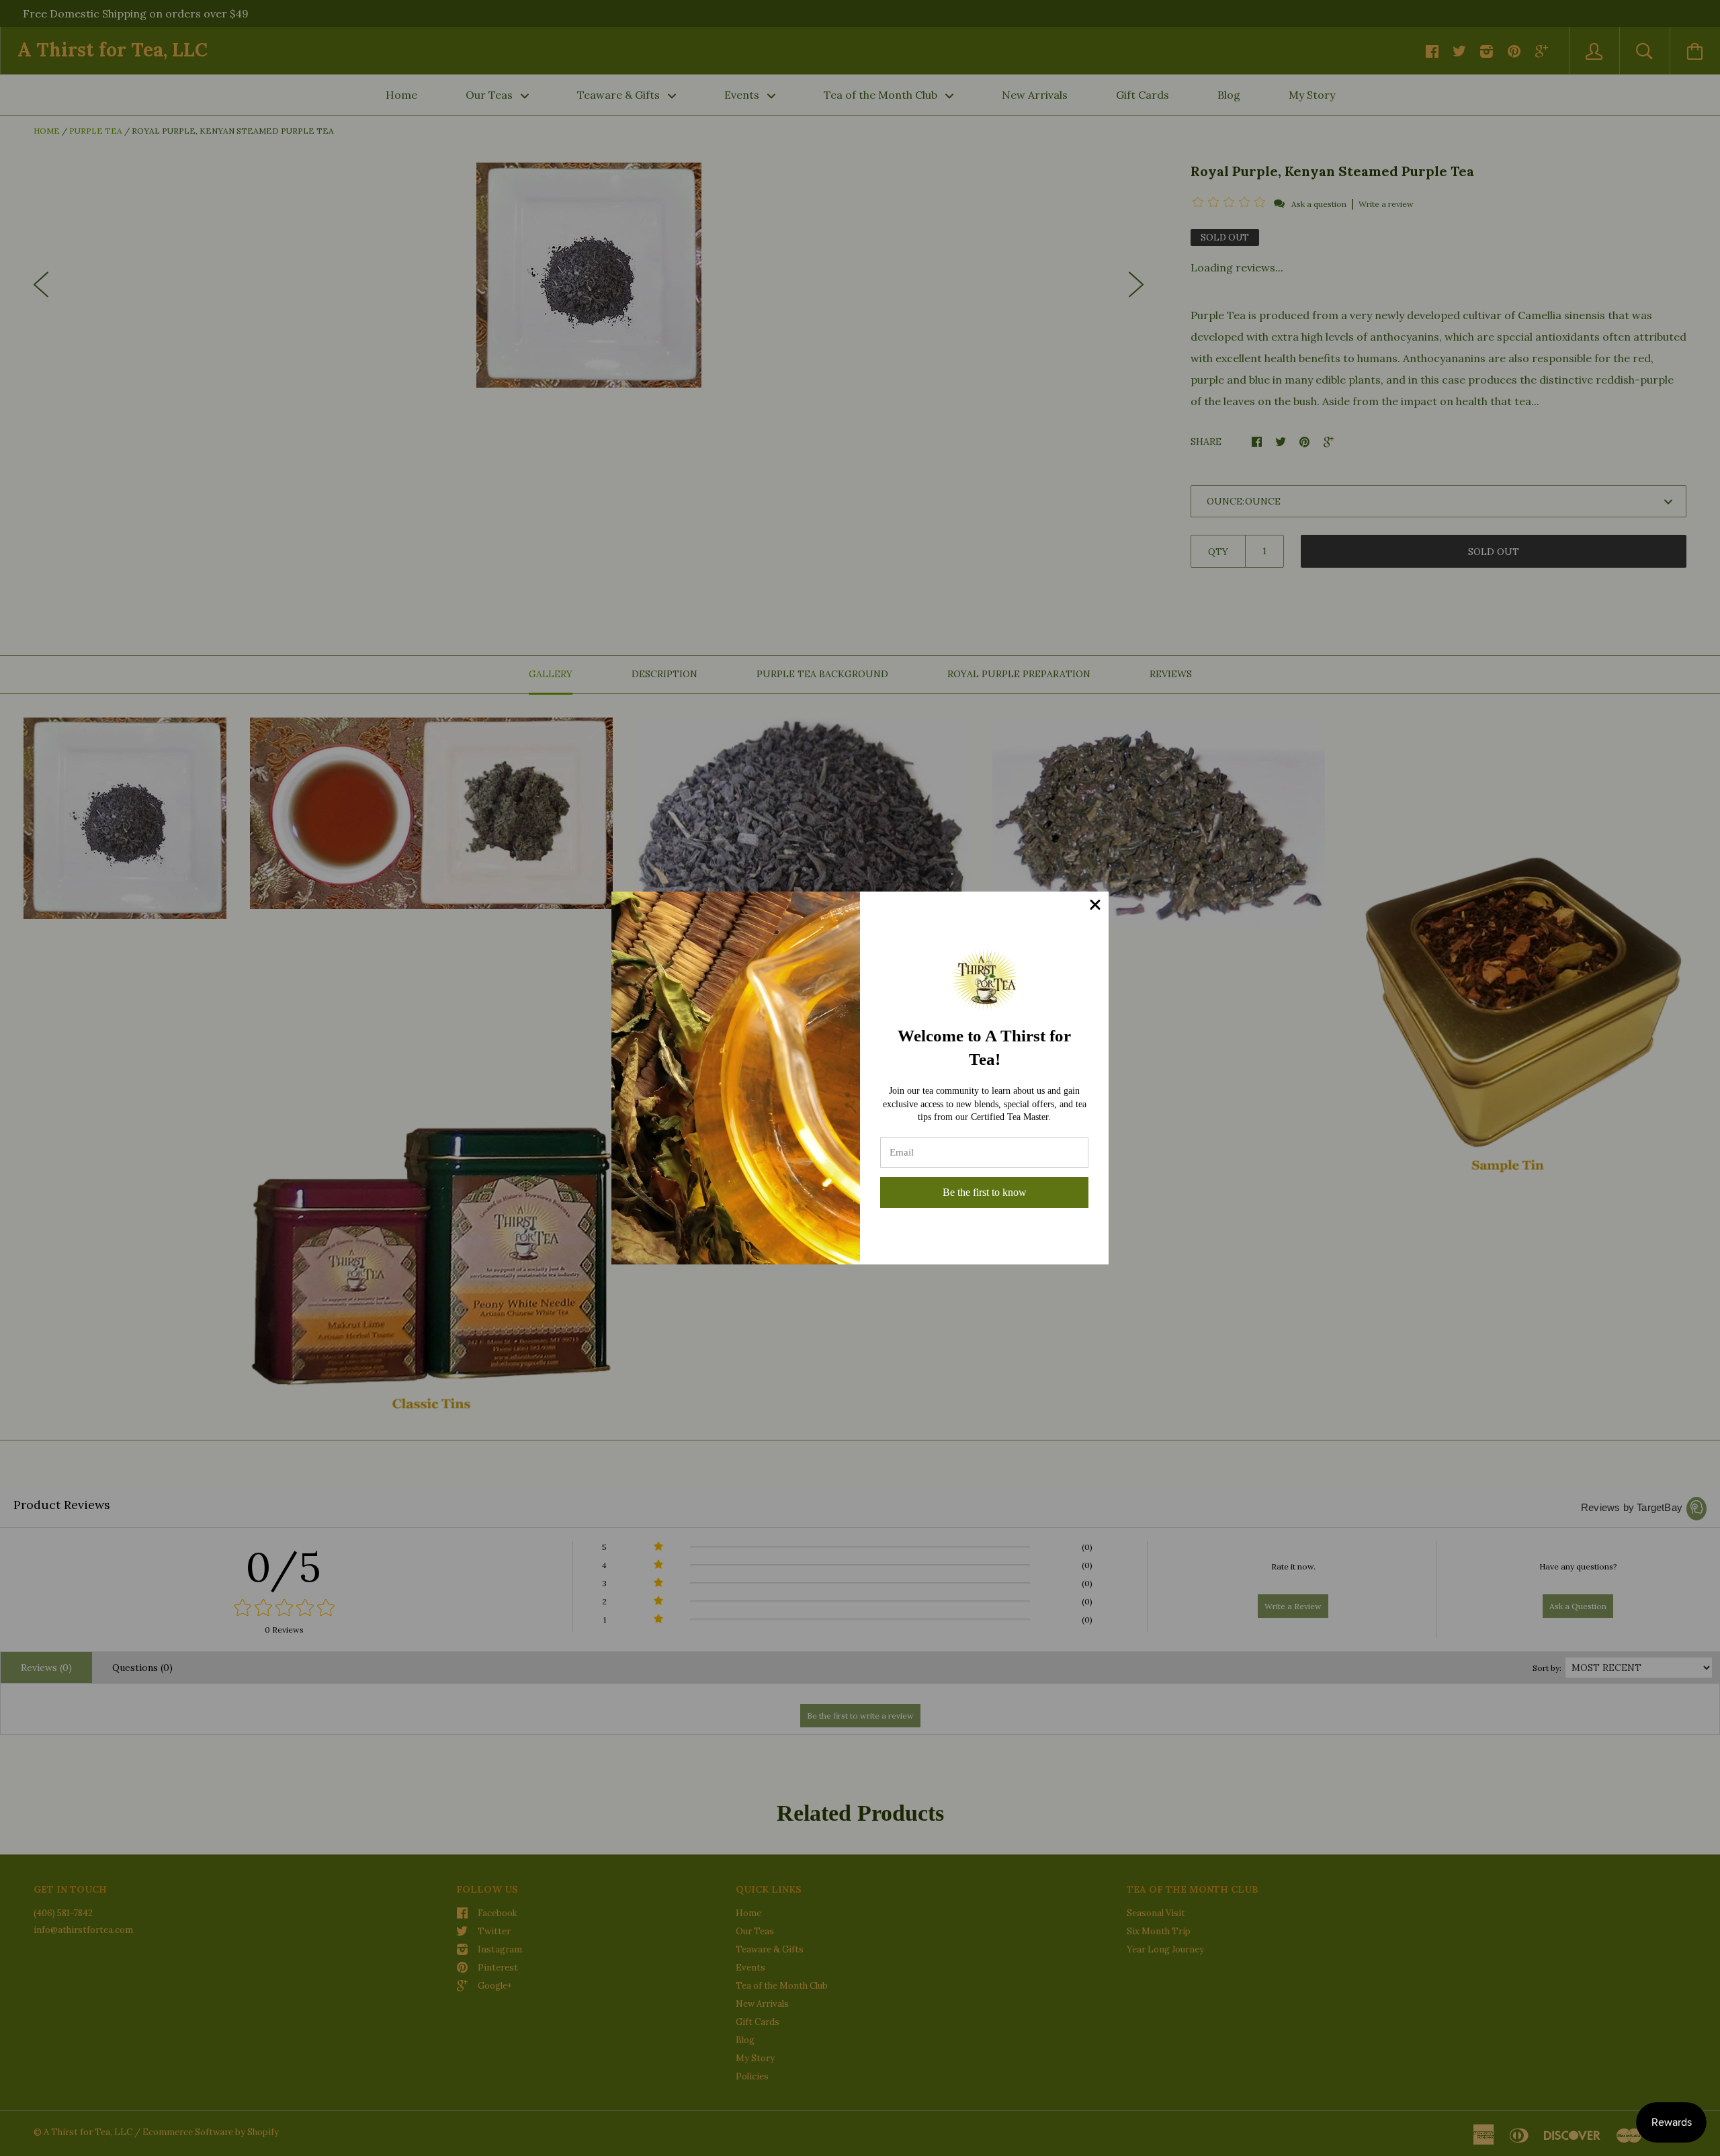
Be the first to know (985, 1192)
